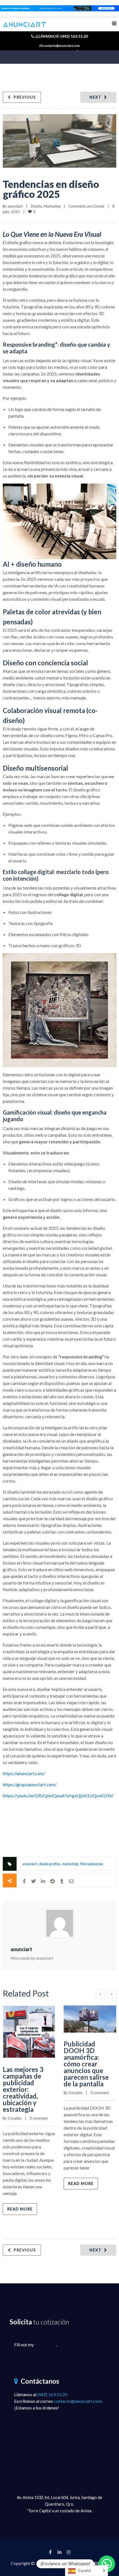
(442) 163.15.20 (52, 2394)
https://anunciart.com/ (24, 1773)
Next (95, 97)
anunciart (15, 206)
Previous (25, 97)
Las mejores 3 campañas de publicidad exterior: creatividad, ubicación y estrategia (23, 2089)
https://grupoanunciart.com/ (30, 1784)
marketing (70, 1864)
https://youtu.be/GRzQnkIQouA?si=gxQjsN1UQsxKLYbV (58, 1796)
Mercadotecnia (91, 1864)
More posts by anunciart (32, 1958)
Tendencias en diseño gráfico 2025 (51, 189)
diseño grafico (50, 1864)
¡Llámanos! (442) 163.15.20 (61, 36)
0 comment (39, 2118)
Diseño (36, 206)
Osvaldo (15, 2118)
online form (45, 2344)
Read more (20, 2209)
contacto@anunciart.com (78, 2401)
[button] (107, 2564)
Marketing (52, 206)
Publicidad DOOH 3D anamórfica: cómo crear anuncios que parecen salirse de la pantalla (86, 2064)
